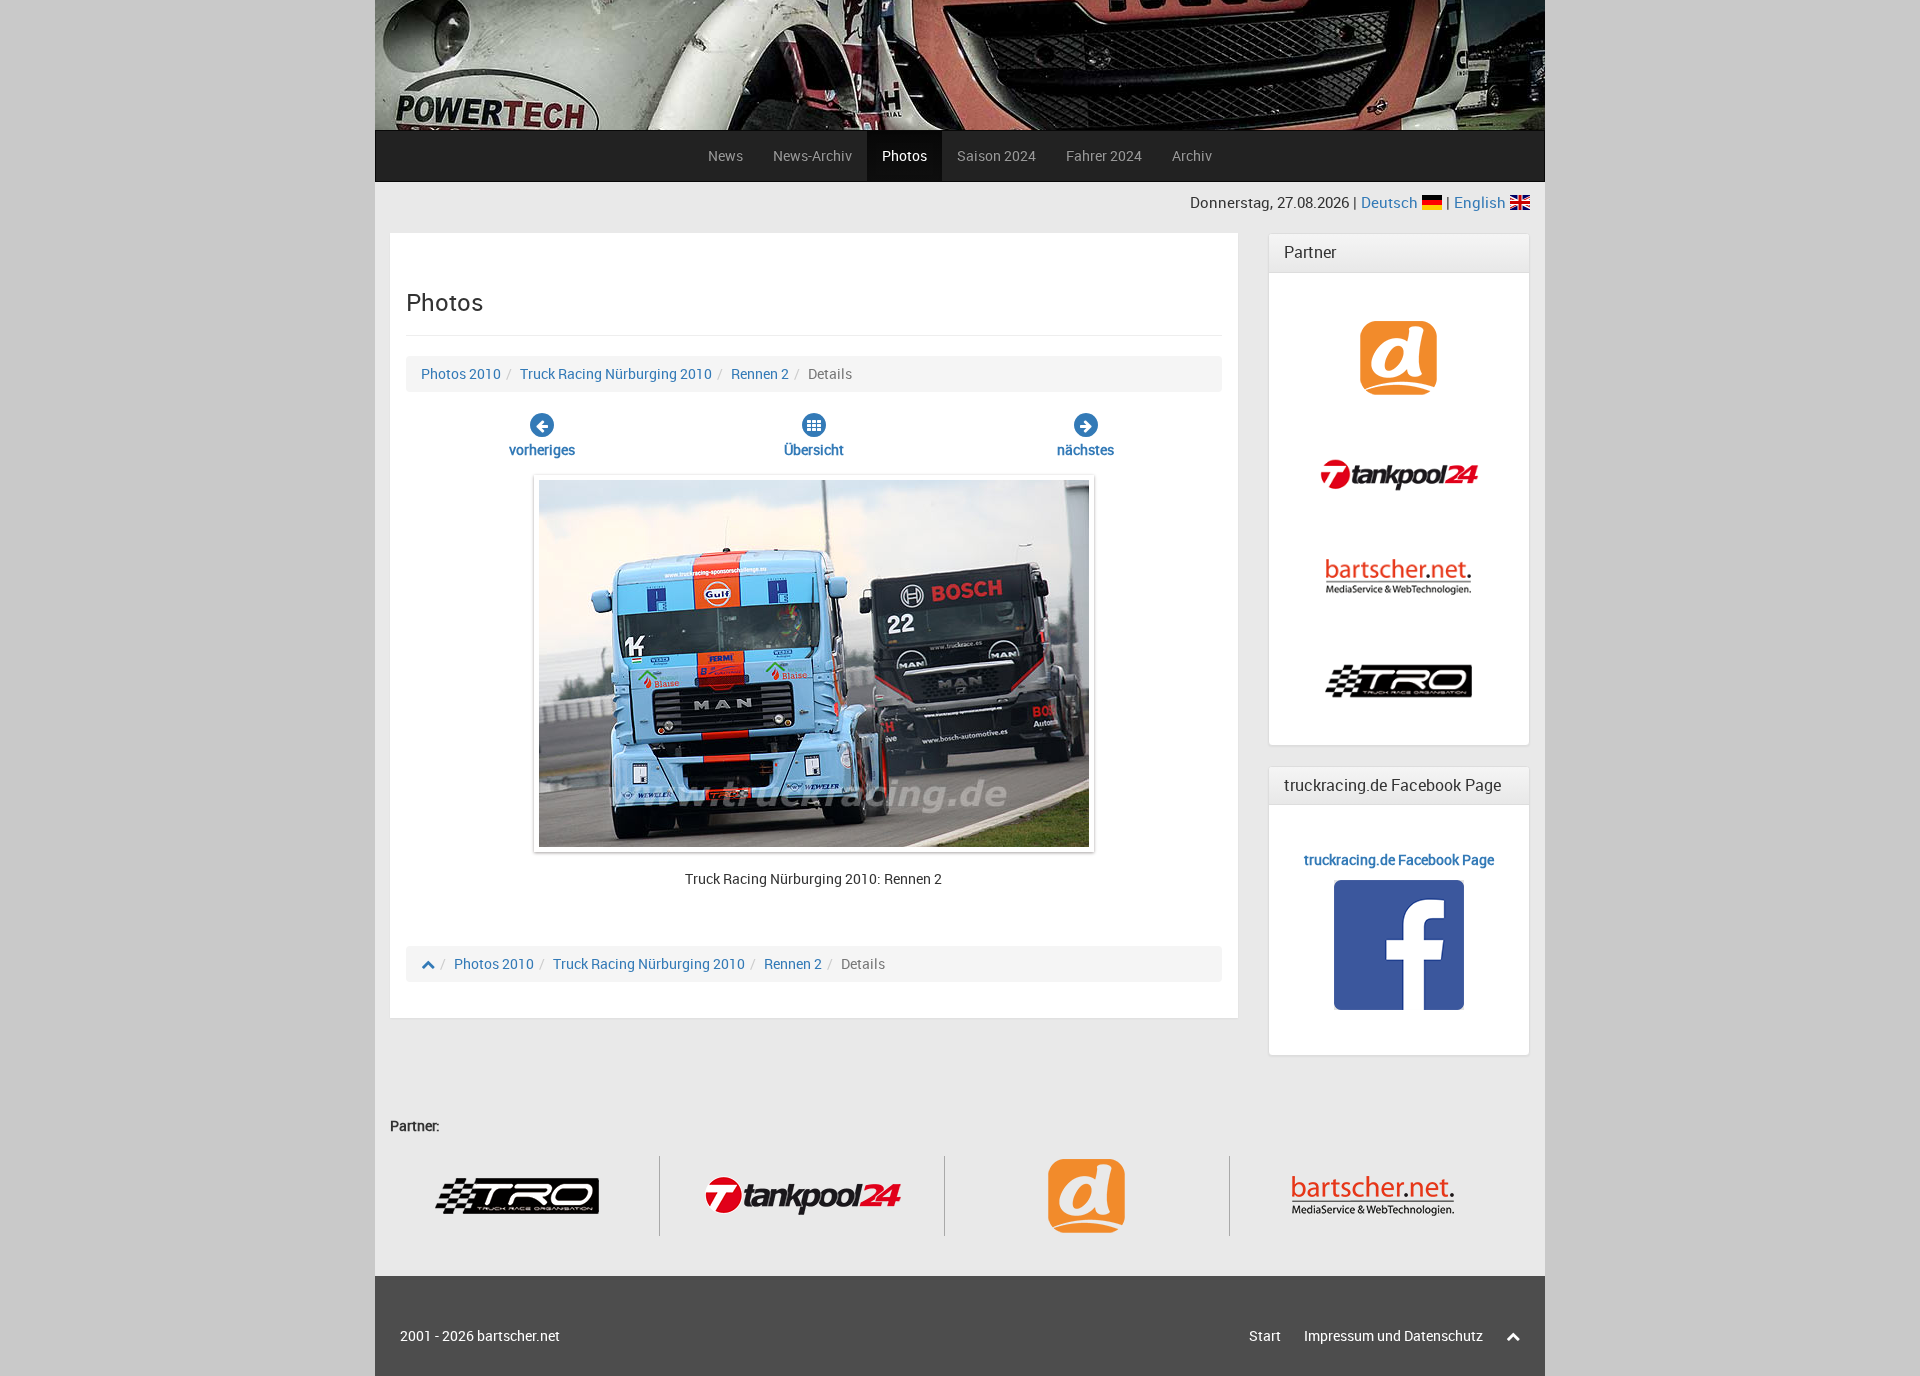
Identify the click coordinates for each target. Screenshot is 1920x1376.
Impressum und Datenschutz (1393, 1335)
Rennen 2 (760, 373)
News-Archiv (812, 155)
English (1482, 202)
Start (1265, 1335)
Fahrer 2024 (1104, 155)
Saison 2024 (996, 155)
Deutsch (1391, 202)
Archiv (1192, 155)
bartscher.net (518, 1335)
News (725, 155)
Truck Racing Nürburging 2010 (616, 373)
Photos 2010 (461, 373)
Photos (904, 155)
